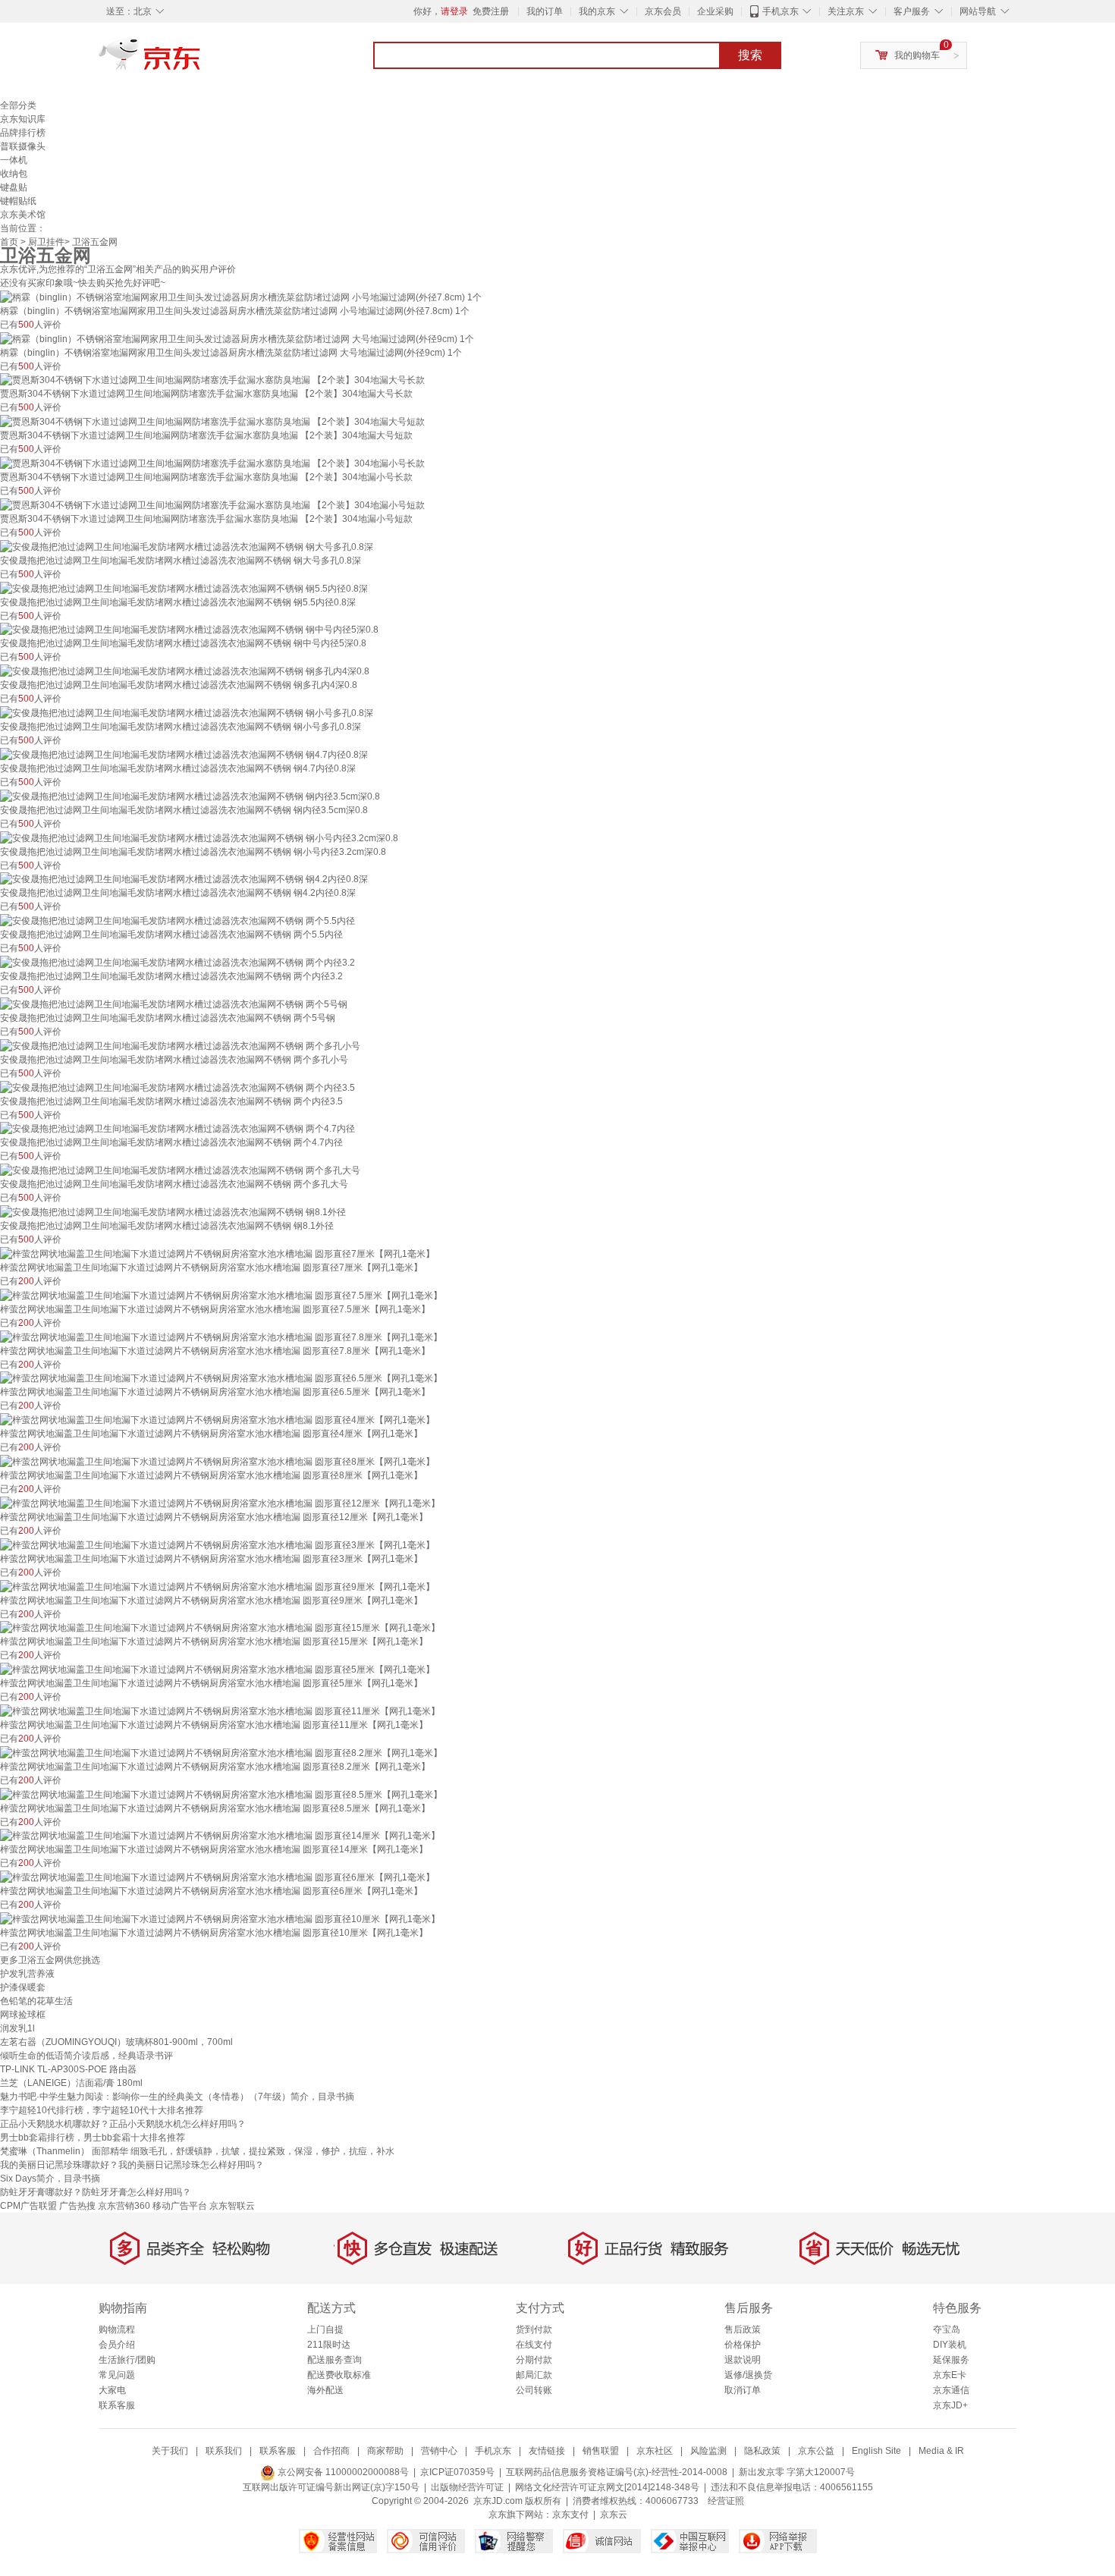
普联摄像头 (23, 146)
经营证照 (726, 2501)
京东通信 (951, 2390)
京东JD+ (950, 2405)
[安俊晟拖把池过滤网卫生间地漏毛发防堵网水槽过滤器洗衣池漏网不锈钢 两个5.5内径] (177, 920)
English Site (876, 2451)
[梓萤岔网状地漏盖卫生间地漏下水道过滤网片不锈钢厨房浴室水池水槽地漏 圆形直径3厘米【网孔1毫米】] (217, 1544)
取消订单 (743, 2390)
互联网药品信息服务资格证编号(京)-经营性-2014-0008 (617, 2472)
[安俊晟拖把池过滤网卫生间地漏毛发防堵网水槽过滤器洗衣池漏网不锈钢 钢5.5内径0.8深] (184, 588)
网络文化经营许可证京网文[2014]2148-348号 (607, 2487)
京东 (201, 61)
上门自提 (325, 2329)
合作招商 (331, 2451)
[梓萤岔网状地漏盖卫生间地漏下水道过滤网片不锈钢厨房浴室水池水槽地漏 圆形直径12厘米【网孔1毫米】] (220, 1503)
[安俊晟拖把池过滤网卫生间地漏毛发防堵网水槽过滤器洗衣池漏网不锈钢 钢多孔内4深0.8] (185, 671)
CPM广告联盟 (28, 2206)
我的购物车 (917, 55)
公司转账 (534, 2390)
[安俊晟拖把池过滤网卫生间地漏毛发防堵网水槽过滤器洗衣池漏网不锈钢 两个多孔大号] (180, 1170)
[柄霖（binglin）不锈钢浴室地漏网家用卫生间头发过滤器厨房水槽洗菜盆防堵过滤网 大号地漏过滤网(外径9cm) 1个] (237, 338)
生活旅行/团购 (127, 2360)
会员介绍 (117, 2345)
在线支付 (534, 2345)
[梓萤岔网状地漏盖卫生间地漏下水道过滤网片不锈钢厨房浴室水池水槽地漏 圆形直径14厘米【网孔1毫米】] (220, 1836)
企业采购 (715, 11)
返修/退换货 (748, 2375)
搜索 (750, 55)
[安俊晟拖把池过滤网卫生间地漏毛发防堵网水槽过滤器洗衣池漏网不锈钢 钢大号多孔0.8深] (187, 546)
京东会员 (663, 11)
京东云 (614, 2515)
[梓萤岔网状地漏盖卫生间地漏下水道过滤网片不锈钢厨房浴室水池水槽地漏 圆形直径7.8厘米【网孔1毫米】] (221, 1337)
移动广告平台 (180, 2206)
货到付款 (534, 2329)
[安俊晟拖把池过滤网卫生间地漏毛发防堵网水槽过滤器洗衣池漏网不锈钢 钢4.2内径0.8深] (184, 879)
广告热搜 (77, 2206)
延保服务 (951, 2360)
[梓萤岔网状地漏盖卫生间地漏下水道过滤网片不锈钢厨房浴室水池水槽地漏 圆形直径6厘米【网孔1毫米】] (217, 1877)
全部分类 (18, 105)
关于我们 (170, 2451)
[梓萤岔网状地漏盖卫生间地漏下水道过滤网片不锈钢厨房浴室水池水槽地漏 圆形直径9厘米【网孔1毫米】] (217, 1586)
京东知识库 (23, 119)
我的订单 (545, 11)
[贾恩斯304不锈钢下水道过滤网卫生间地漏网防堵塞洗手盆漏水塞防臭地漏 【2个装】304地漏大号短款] (212, 421)
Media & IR (941, 2451)
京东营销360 (124, 2206)
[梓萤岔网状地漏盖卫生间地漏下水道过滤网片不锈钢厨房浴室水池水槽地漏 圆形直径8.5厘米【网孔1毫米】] (221, 1794)
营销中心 (439, 2451)
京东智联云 (232, 2206)
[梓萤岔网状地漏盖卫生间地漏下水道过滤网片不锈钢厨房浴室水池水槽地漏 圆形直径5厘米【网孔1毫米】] (217, 1669)
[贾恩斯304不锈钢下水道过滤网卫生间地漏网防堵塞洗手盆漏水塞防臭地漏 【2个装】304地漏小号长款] (212, 463)
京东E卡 (950, 2375)
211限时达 (329, 2345)
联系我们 (224, 2451)
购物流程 (117, 2329)
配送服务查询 (334, 2360)
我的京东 (597, 11)
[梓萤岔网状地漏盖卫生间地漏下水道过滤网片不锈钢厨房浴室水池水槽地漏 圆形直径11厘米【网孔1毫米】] (220, 1711)
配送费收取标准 (339, 2375)
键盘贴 (14, 187)
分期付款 (534, 2360)
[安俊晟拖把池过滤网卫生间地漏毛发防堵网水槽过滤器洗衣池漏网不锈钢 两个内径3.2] (177, 962)
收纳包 (14, 174)
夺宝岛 (947, 2329)
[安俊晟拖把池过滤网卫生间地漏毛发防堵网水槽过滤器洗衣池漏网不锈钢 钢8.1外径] (173, 1211)
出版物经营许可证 (467, 2487)
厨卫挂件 (46, 242)
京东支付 (570, 2515)
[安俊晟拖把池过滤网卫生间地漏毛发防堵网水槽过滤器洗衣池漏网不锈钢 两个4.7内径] (177, 1129)
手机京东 (780, 11)
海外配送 (325, 2390)
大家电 (112, 2390)
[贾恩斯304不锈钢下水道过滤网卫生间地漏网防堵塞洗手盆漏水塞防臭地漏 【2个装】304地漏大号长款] (212, 380)
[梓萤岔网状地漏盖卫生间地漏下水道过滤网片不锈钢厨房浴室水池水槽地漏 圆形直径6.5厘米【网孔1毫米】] (221, 1378)
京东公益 (816, 2451)
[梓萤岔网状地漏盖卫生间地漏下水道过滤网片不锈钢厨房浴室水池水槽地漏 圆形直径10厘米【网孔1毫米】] (220, 1918)
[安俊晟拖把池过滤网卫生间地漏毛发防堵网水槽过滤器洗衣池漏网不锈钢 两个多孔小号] (180, 1045)
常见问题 (117, 2375)
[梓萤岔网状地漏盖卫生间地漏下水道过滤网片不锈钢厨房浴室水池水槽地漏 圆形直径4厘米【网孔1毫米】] (217, 1419)
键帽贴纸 (18, 201)
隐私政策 (762, 2451)
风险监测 (708, 2451)
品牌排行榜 (23, 133)
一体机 (14, 160)
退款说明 (743, 2360)
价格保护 (743, 2345)
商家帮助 (385, 2451)
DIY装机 (950, 2345)
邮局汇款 (534, 2375)
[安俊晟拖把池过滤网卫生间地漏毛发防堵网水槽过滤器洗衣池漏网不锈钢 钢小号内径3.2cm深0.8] (199, 837)
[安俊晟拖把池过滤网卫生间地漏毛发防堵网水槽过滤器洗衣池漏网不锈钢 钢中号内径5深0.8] (189, 630)
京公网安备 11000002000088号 (342, 2472)
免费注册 (491, 11)
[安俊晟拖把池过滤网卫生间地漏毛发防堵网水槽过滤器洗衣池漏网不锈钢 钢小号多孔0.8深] (187, 712)
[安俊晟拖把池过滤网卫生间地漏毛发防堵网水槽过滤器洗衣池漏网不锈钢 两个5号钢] (174, 1004)
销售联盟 (601, 2451)
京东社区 (655, 2451)
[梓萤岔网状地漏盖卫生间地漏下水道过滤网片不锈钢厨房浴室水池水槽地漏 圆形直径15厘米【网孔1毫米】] (220, 1628)
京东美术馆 (23, 215)
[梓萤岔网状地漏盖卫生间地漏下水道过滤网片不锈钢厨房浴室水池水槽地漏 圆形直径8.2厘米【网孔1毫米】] (221, 1752)
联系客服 (117, 2405)
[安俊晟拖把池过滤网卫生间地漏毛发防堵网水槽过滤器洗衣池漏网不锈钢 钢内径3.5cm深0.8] (190, 796)
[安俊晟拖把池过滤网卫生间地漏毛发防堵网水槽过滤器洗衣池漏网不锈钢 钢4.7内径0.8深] (184, 754)
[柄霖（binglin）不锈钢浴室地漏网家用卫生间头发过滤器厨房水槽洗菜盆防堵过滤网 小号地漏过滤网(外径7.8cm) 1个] (241, 297)
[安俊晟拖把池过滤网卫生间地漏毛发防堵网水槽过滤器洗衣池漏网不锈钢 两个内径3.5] (177, 1087)
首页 (9, 242)
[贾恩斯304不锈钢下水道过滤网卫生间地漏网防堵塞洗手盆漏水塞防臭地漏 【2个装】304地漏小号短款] (212, 504)
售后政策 (743, 2329)
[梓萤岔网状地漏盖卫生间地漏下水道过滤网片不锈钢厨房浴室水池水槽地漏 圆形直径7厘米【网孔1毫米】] (217, 1253)
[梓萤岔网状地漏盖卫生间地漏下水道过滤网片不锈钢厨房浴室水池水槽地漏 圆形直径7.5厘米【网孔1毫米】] (221, 1295)
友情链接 (547, 2451)
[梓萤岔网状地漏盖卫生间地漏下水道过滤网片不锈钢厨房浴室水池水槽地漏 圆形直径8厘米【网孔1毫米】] (217, 1461)
